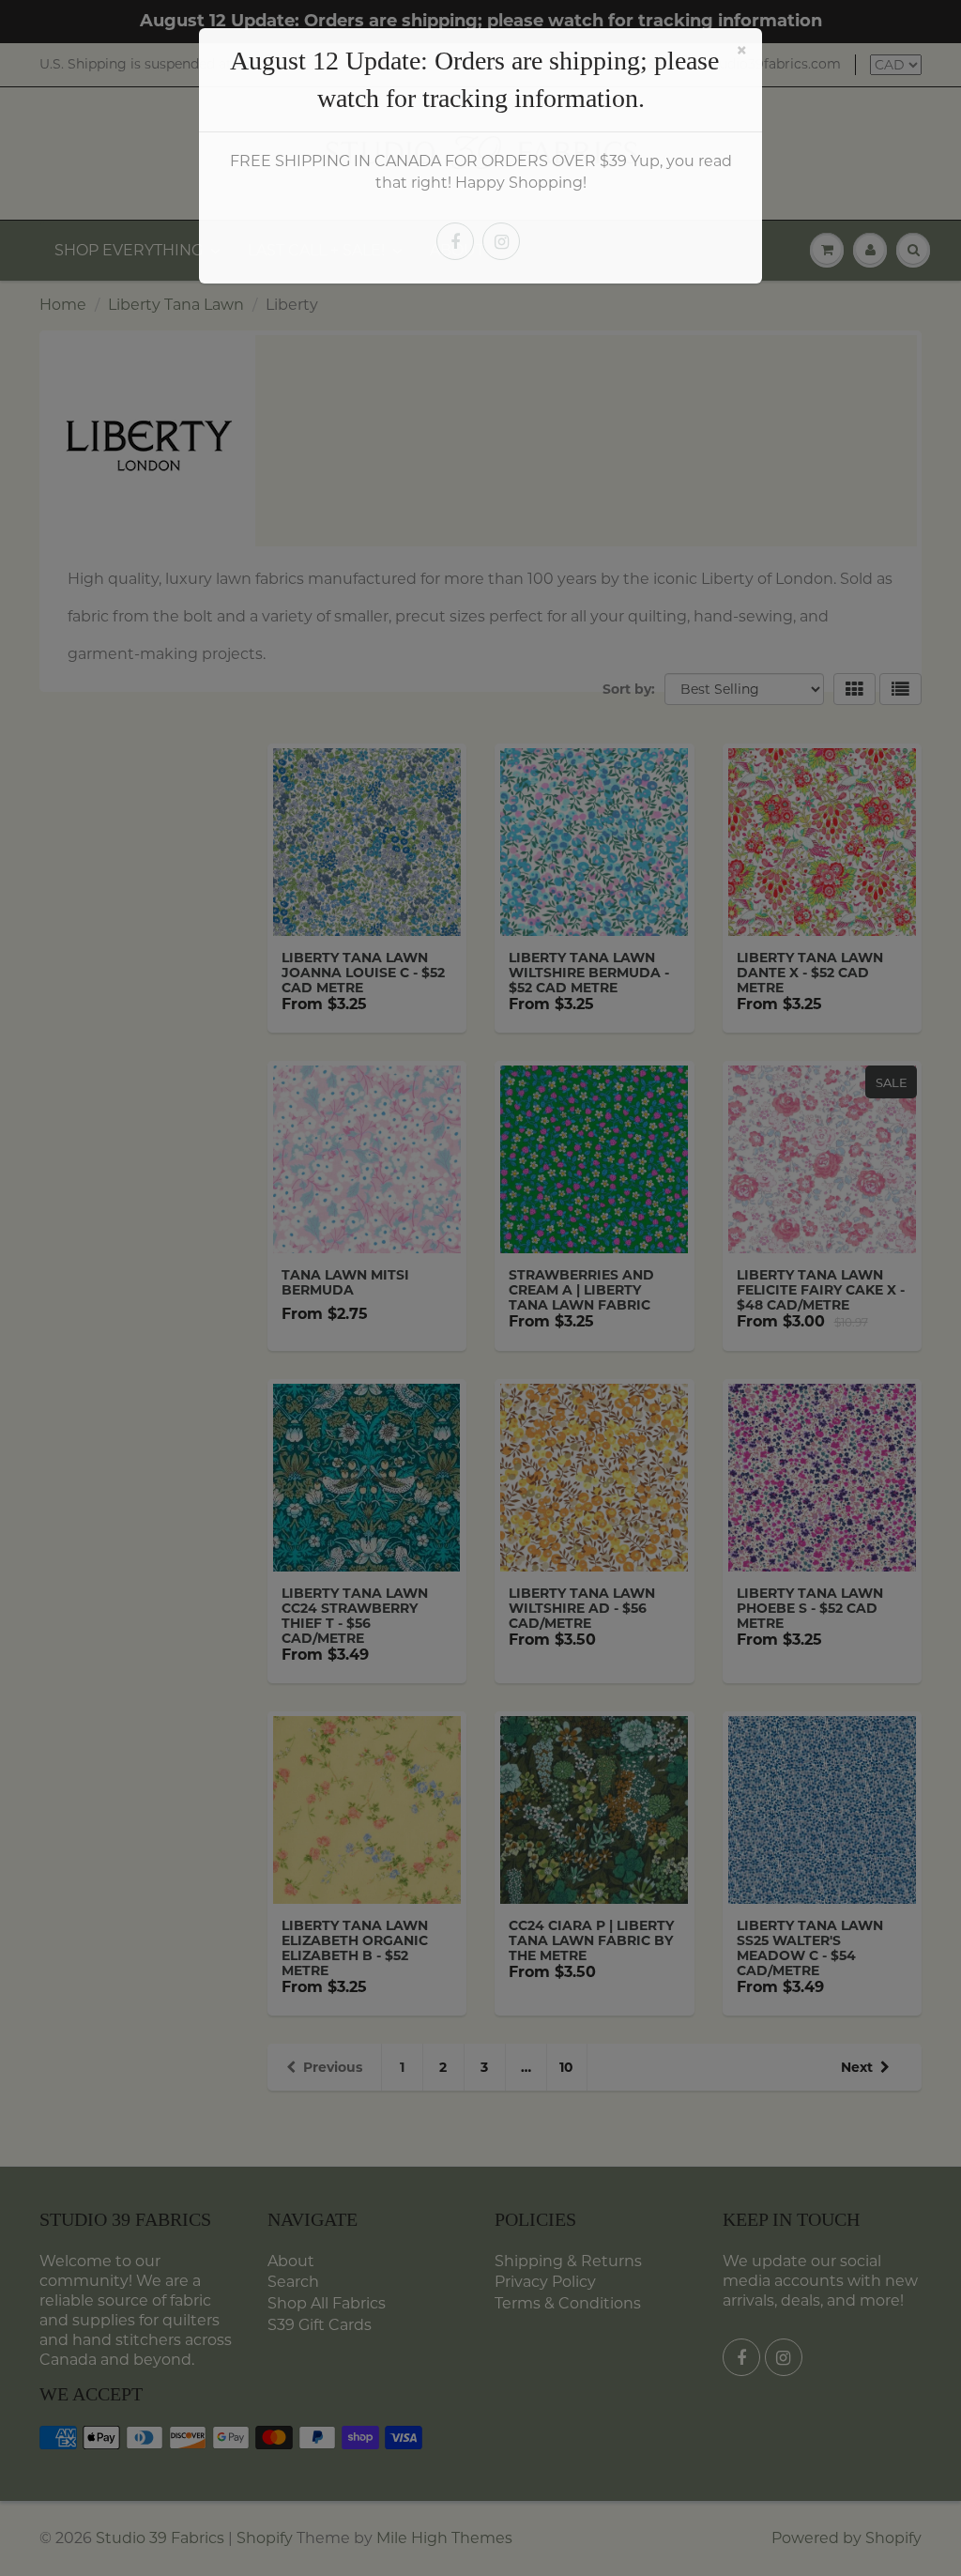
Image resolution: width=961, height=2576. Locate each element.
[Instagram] (501, 241)
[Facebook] (455, 241)
